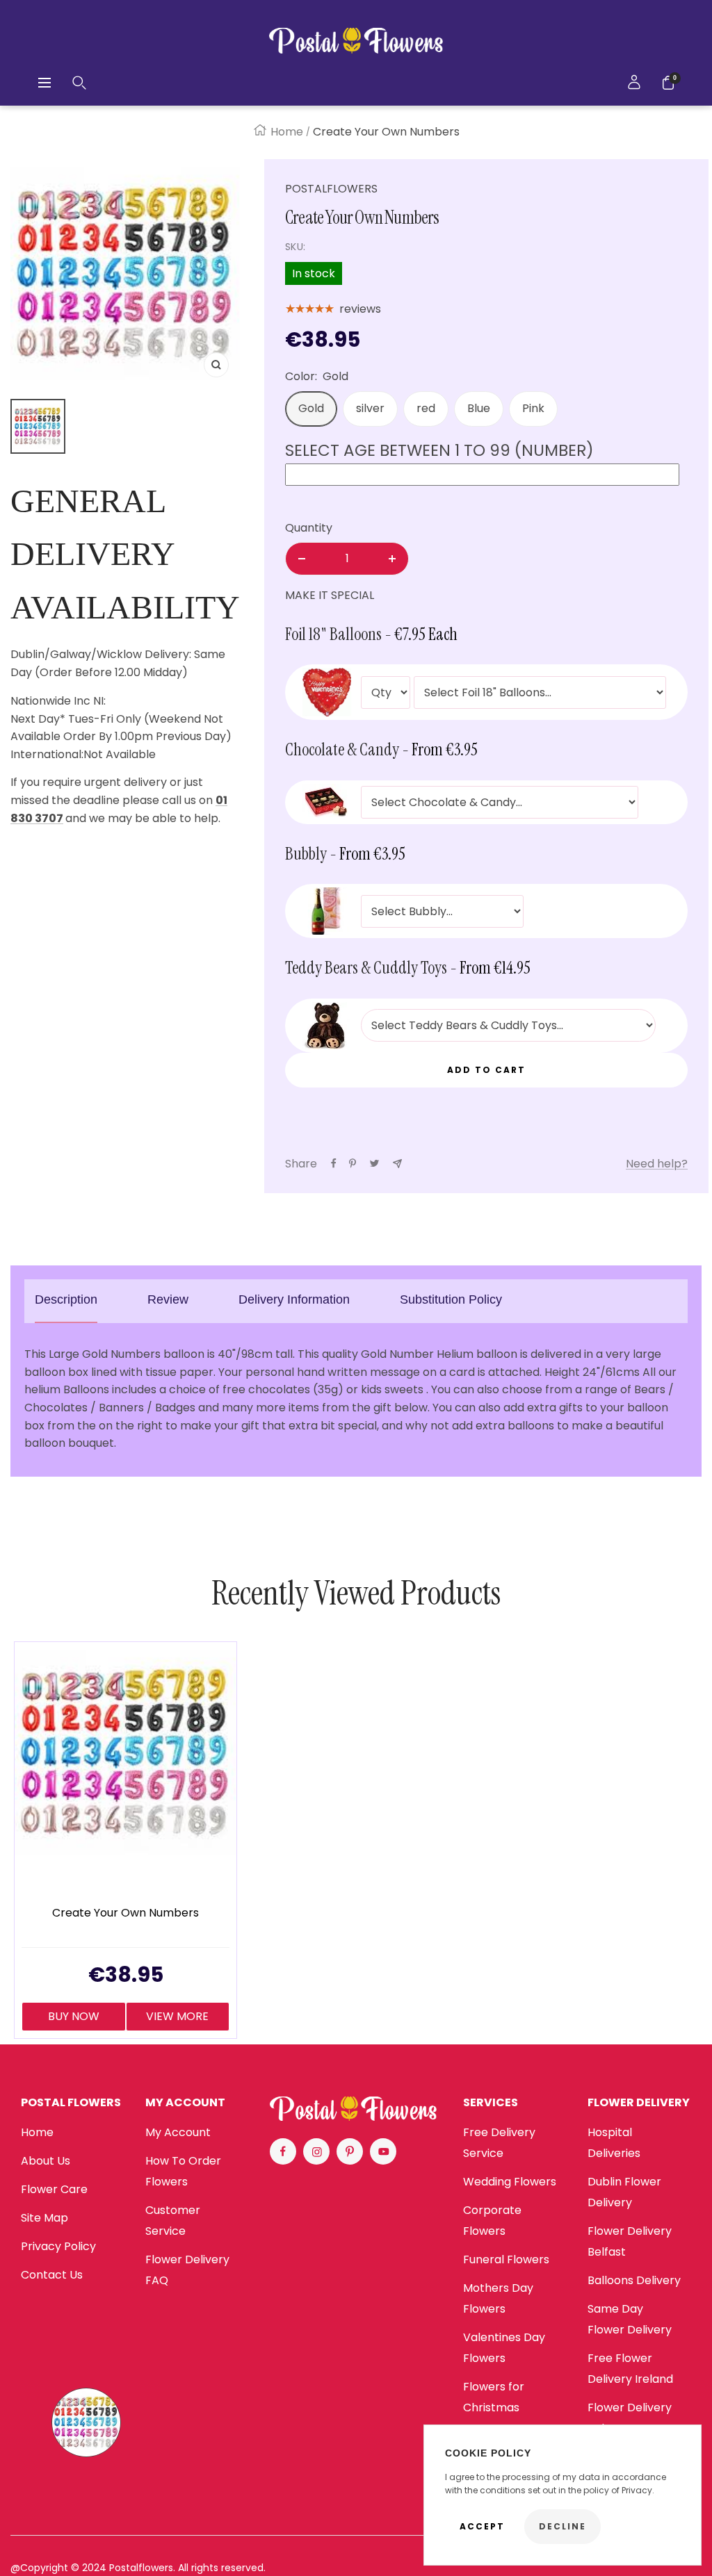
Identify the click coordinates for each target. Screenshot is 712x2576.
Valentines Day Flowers (504, 2348)
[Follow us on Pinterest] (350, 2151)
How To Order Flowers (183, 2171)
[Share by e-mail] (397, 1164)
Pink (533, 408)
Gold (311, 408)
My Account (178, 2132)
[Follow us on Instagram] (316, 2151)
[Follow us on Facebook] (283, 2151)
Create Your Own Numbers (126, 1913)
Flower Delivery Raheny (630, 2418)
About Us (46, 2161)
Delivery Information (294, 1299)
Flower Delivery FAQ (187, 2270)
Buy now (74, 2016)
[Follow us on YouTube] (383, 2151)
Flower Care (54, 2189)
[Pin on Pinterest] (353, 1163)
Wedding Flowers (510, 2182)
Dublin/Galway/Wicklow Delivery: (101, 654)
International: (47, 754)
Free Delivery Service (499, 2143)
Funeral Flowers (506, 2259)
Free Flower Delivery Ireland (630, 2369)
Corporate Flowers (492, 2221)
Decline (563, 2526)
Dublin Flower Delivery (624, 2192)
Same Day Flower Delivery (630, 2319)
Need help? (657, 1164)
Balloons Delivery (634, 2280)
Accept (482, 2526)
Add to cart (486, 1070)
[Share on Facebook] (334, 1163)
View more (177, 2016)
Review (168, 1299)
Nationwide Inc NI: (59, 701)
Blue (479, 408)
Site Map (44, 2218)
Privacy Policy (58, 2246)
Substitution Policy (451, 1299)
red (426, 408)
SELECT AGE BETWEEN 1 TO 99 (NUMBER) (439, 450)
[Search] (79, 83)
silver (370, 408)
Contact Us (52, 2275)
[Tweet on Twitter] (374, 1163)
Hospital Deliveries (614, 2143)
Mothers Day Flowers (498, 2298)
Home (287, 132)
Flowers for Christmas (494, 2397)
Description (66, 1299)
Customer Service (173, 2221)
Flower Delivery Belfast (630, 2241)
